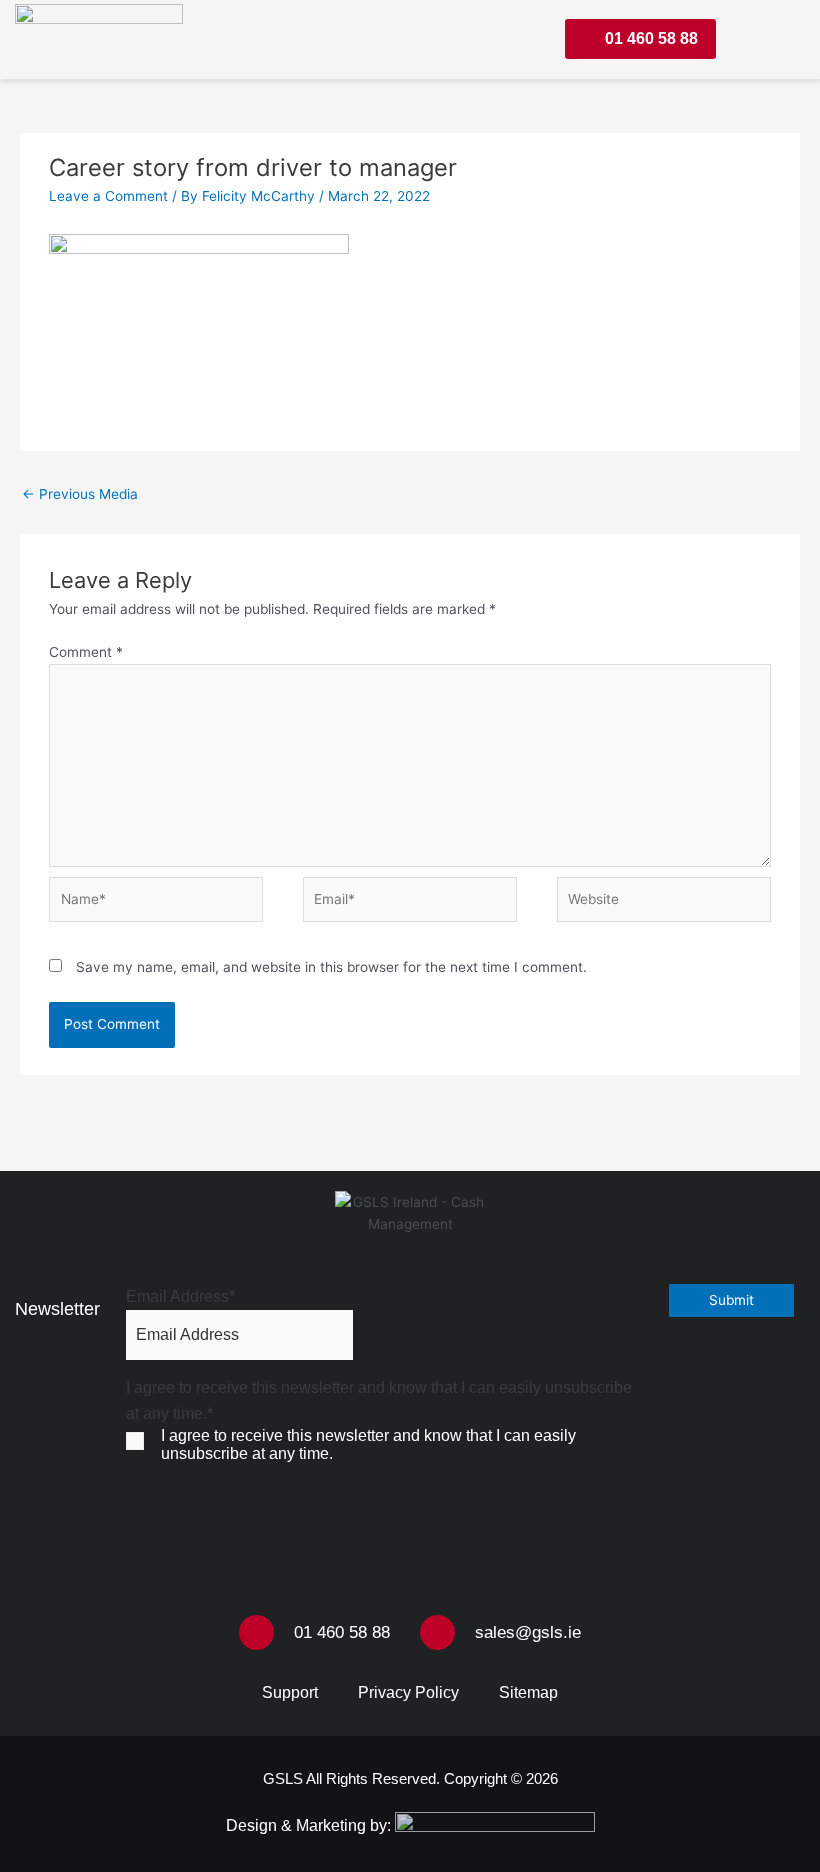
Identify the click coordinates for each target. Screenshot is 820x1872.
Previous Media (80, 494)
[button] (773, 39)
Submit (731, 1300)
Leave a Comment (108, 196)
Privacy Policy (408, 1692)
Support (290, 1692)
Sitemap (528, 1692)
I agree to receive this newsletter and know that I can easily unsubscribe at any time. (368, 1444)
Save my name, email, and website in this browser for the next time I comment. (331, 967)
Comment (86, 652)
